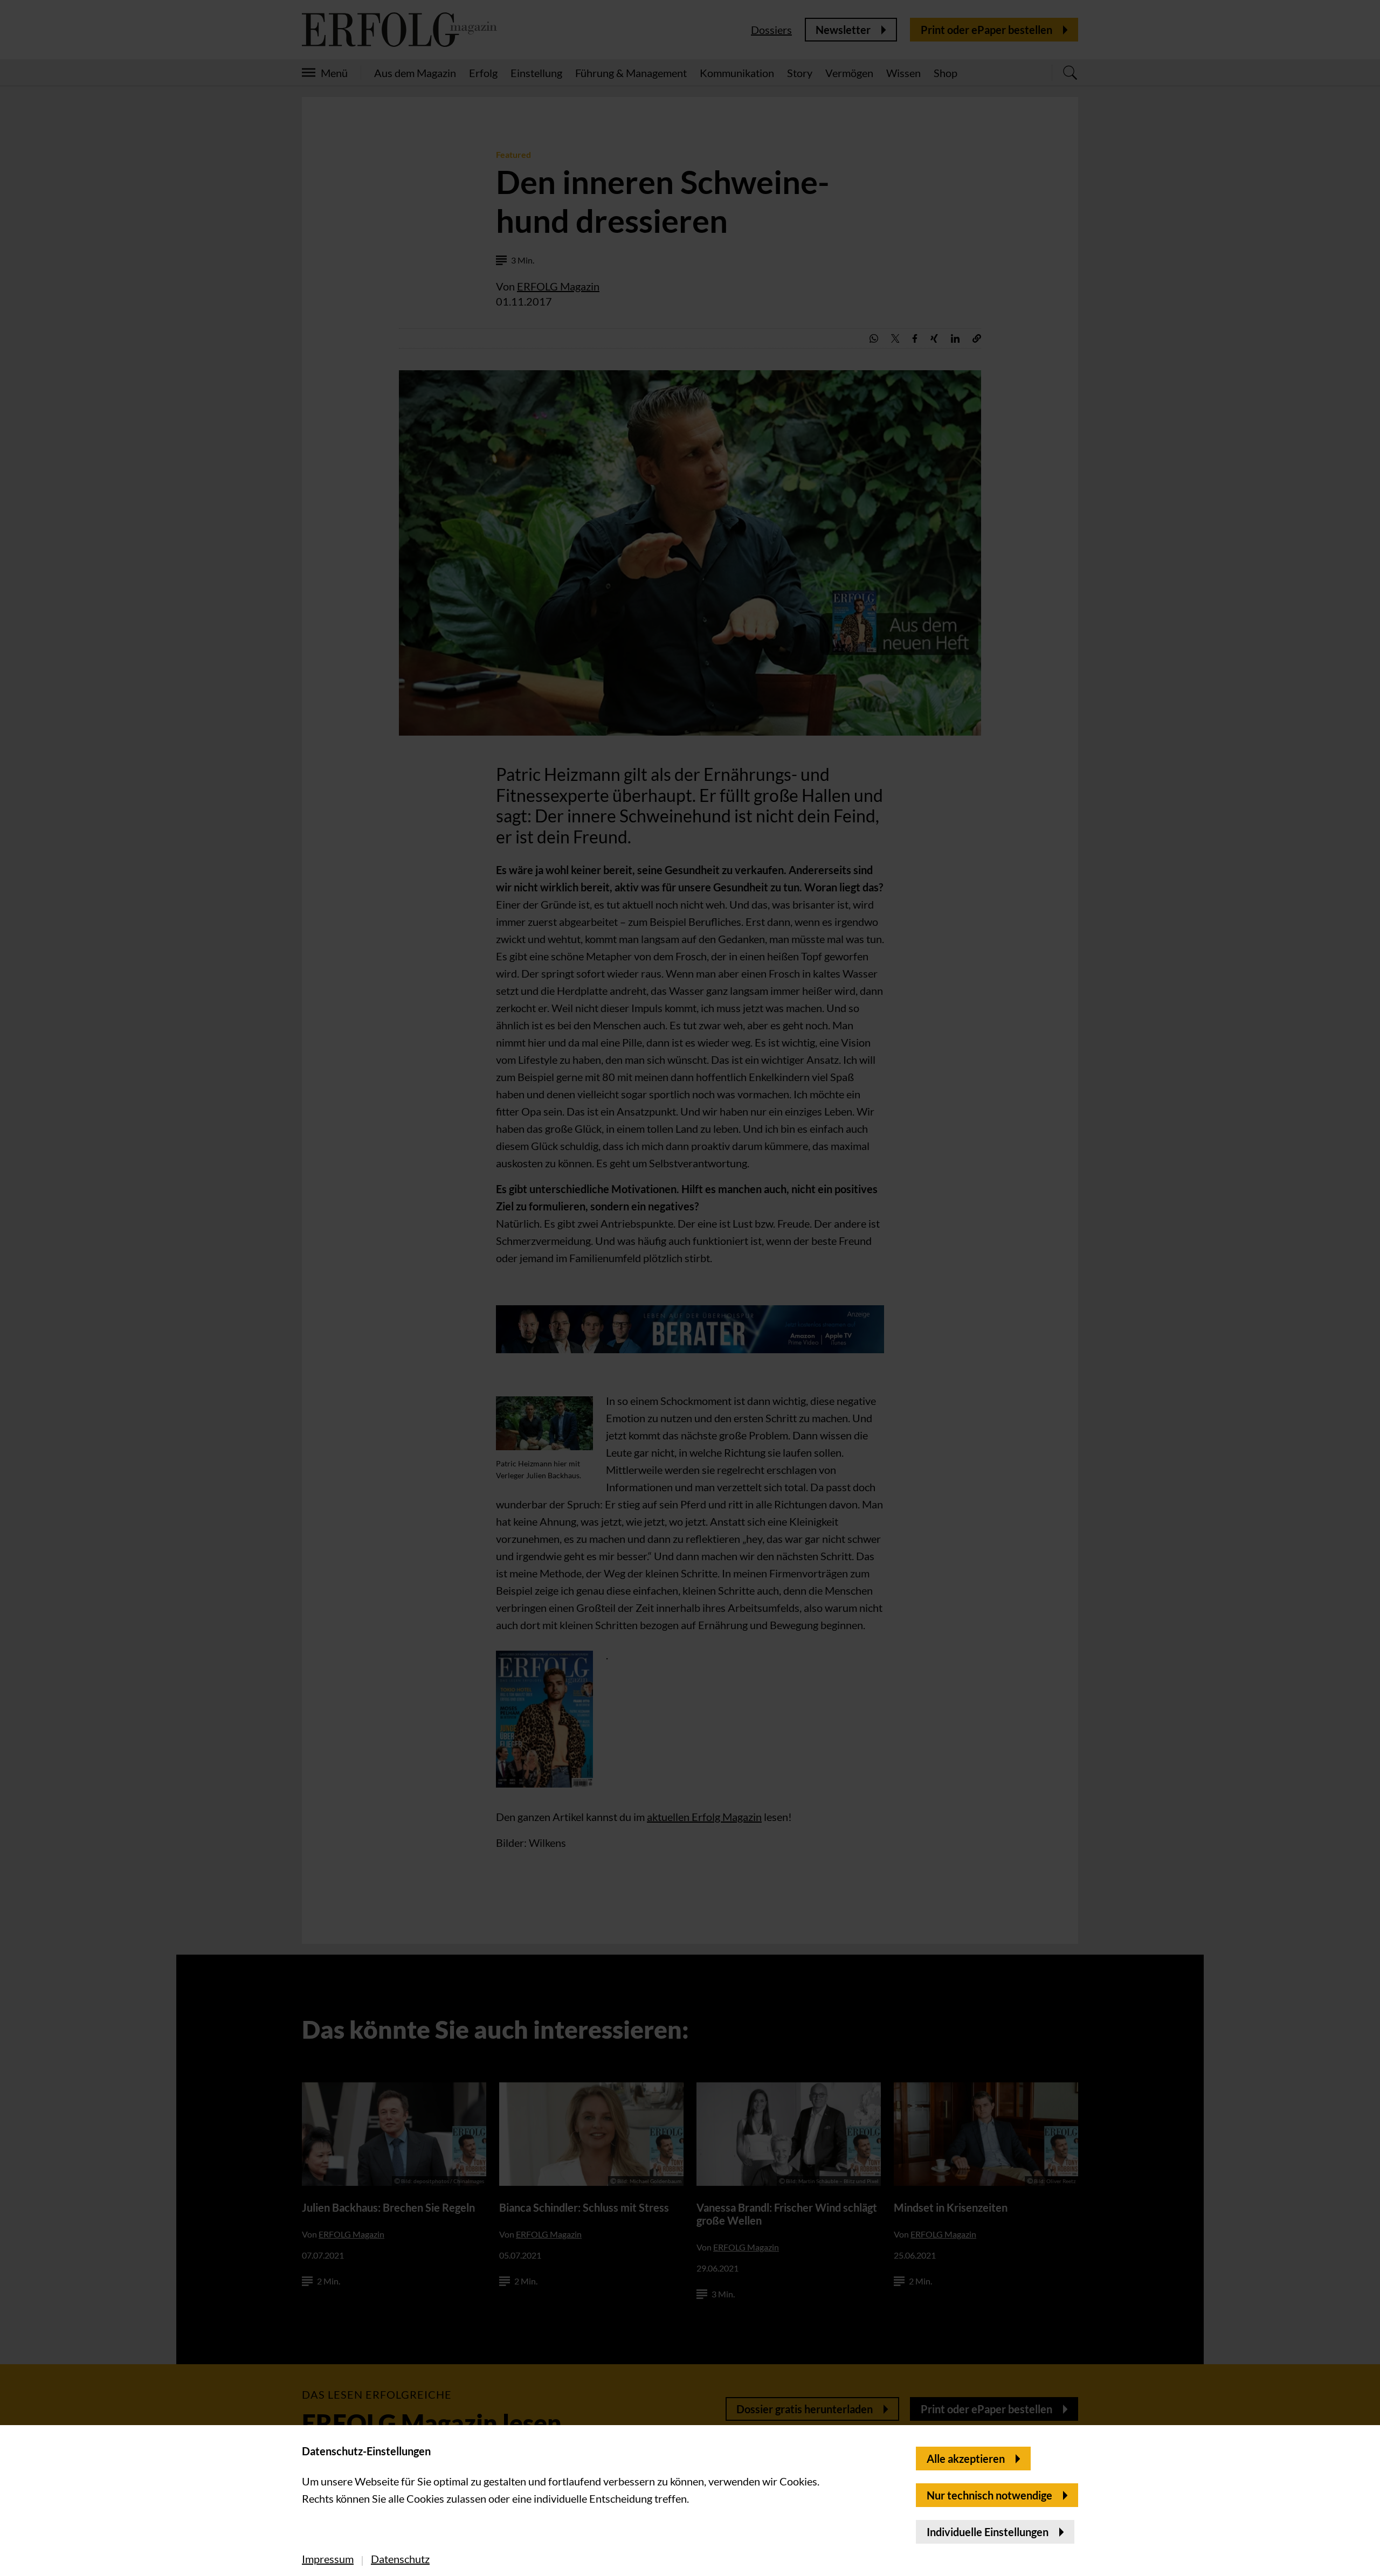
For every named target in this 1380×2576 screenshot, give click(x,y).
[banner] (690, 1288)
